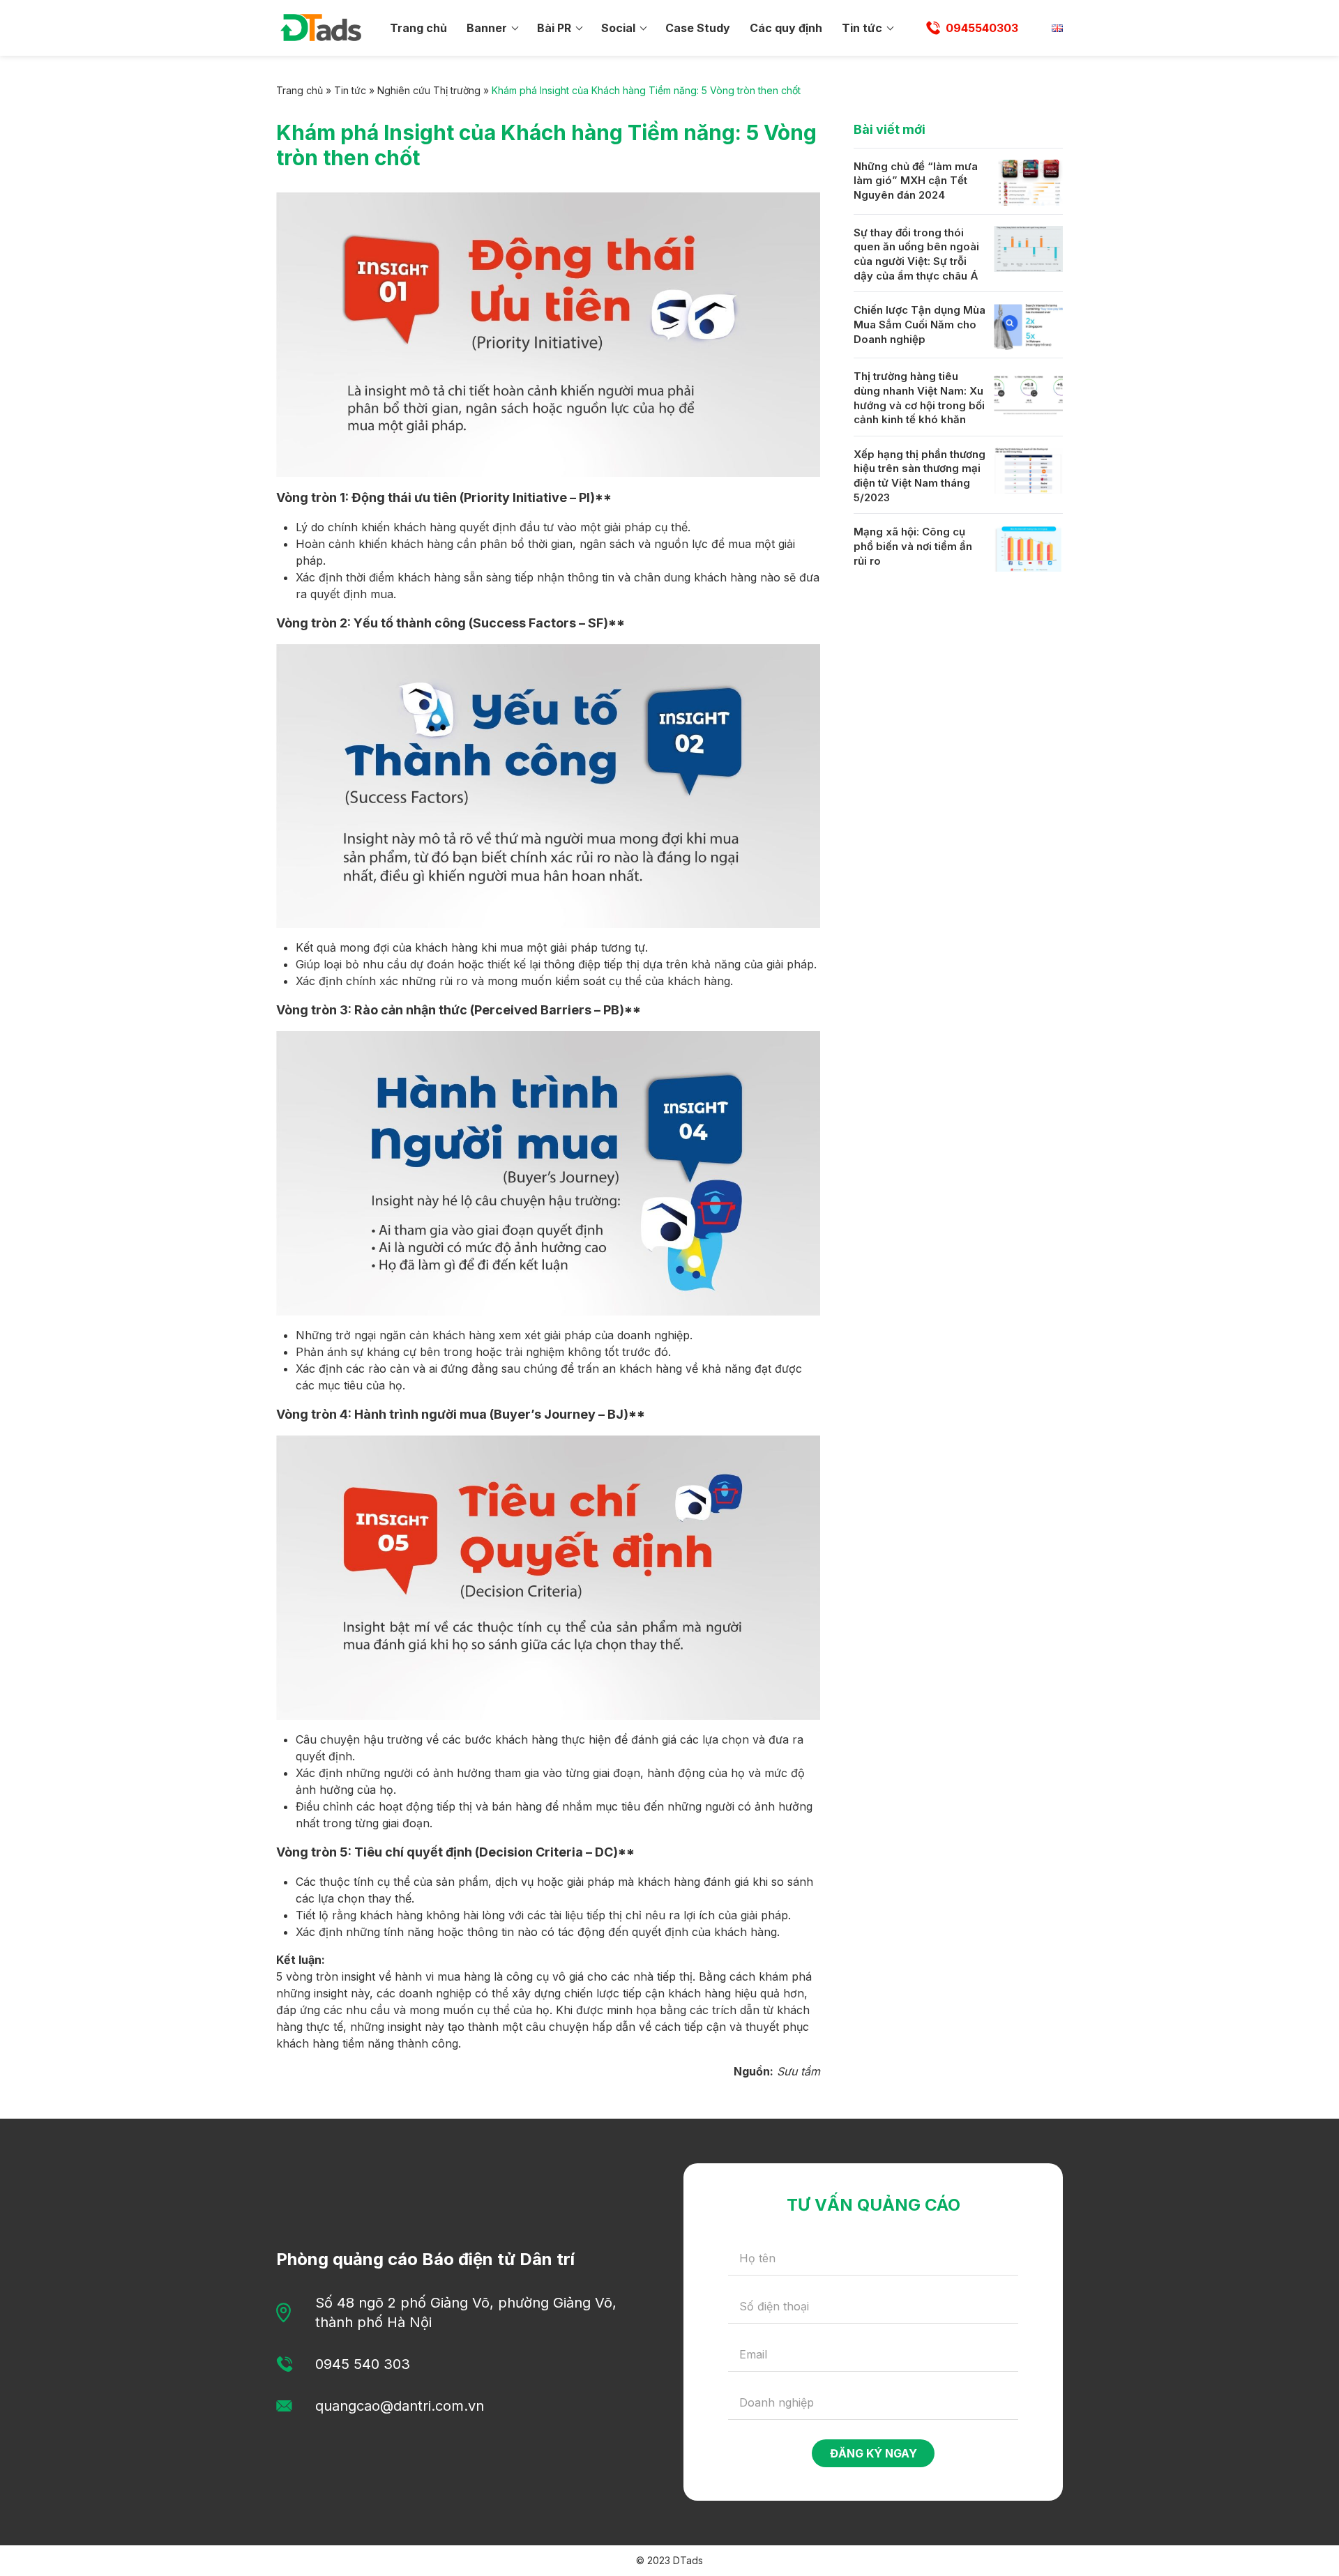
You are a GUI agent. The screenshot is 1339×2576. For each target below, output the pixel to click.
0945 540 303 (363, 2364)
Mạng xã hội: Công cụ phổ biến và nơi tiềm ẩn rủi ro (913, 547)
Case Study (698, 28)
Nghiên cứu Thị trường (429, 90)
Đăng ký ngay (873, 2453)
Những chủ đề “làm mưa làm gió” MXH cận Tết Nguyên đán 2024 (916, 181)
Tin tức (862, 28)
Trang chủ (418, 28)
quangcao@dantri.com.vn (400, 2406)
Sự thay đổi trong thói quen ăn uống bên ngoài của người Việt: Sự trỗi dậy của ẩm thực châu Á (916, 254)
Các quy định (786, 28)
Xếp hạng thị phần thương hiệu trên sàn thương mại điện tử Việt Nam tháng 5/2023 (920, 476)
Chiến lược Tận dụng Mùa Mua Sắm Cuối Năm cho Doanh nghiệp (920, 325)
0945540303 (982, 28)
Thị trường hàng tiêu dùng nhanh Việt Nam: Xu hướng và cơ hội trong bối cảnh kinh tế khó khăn (919, 398)
